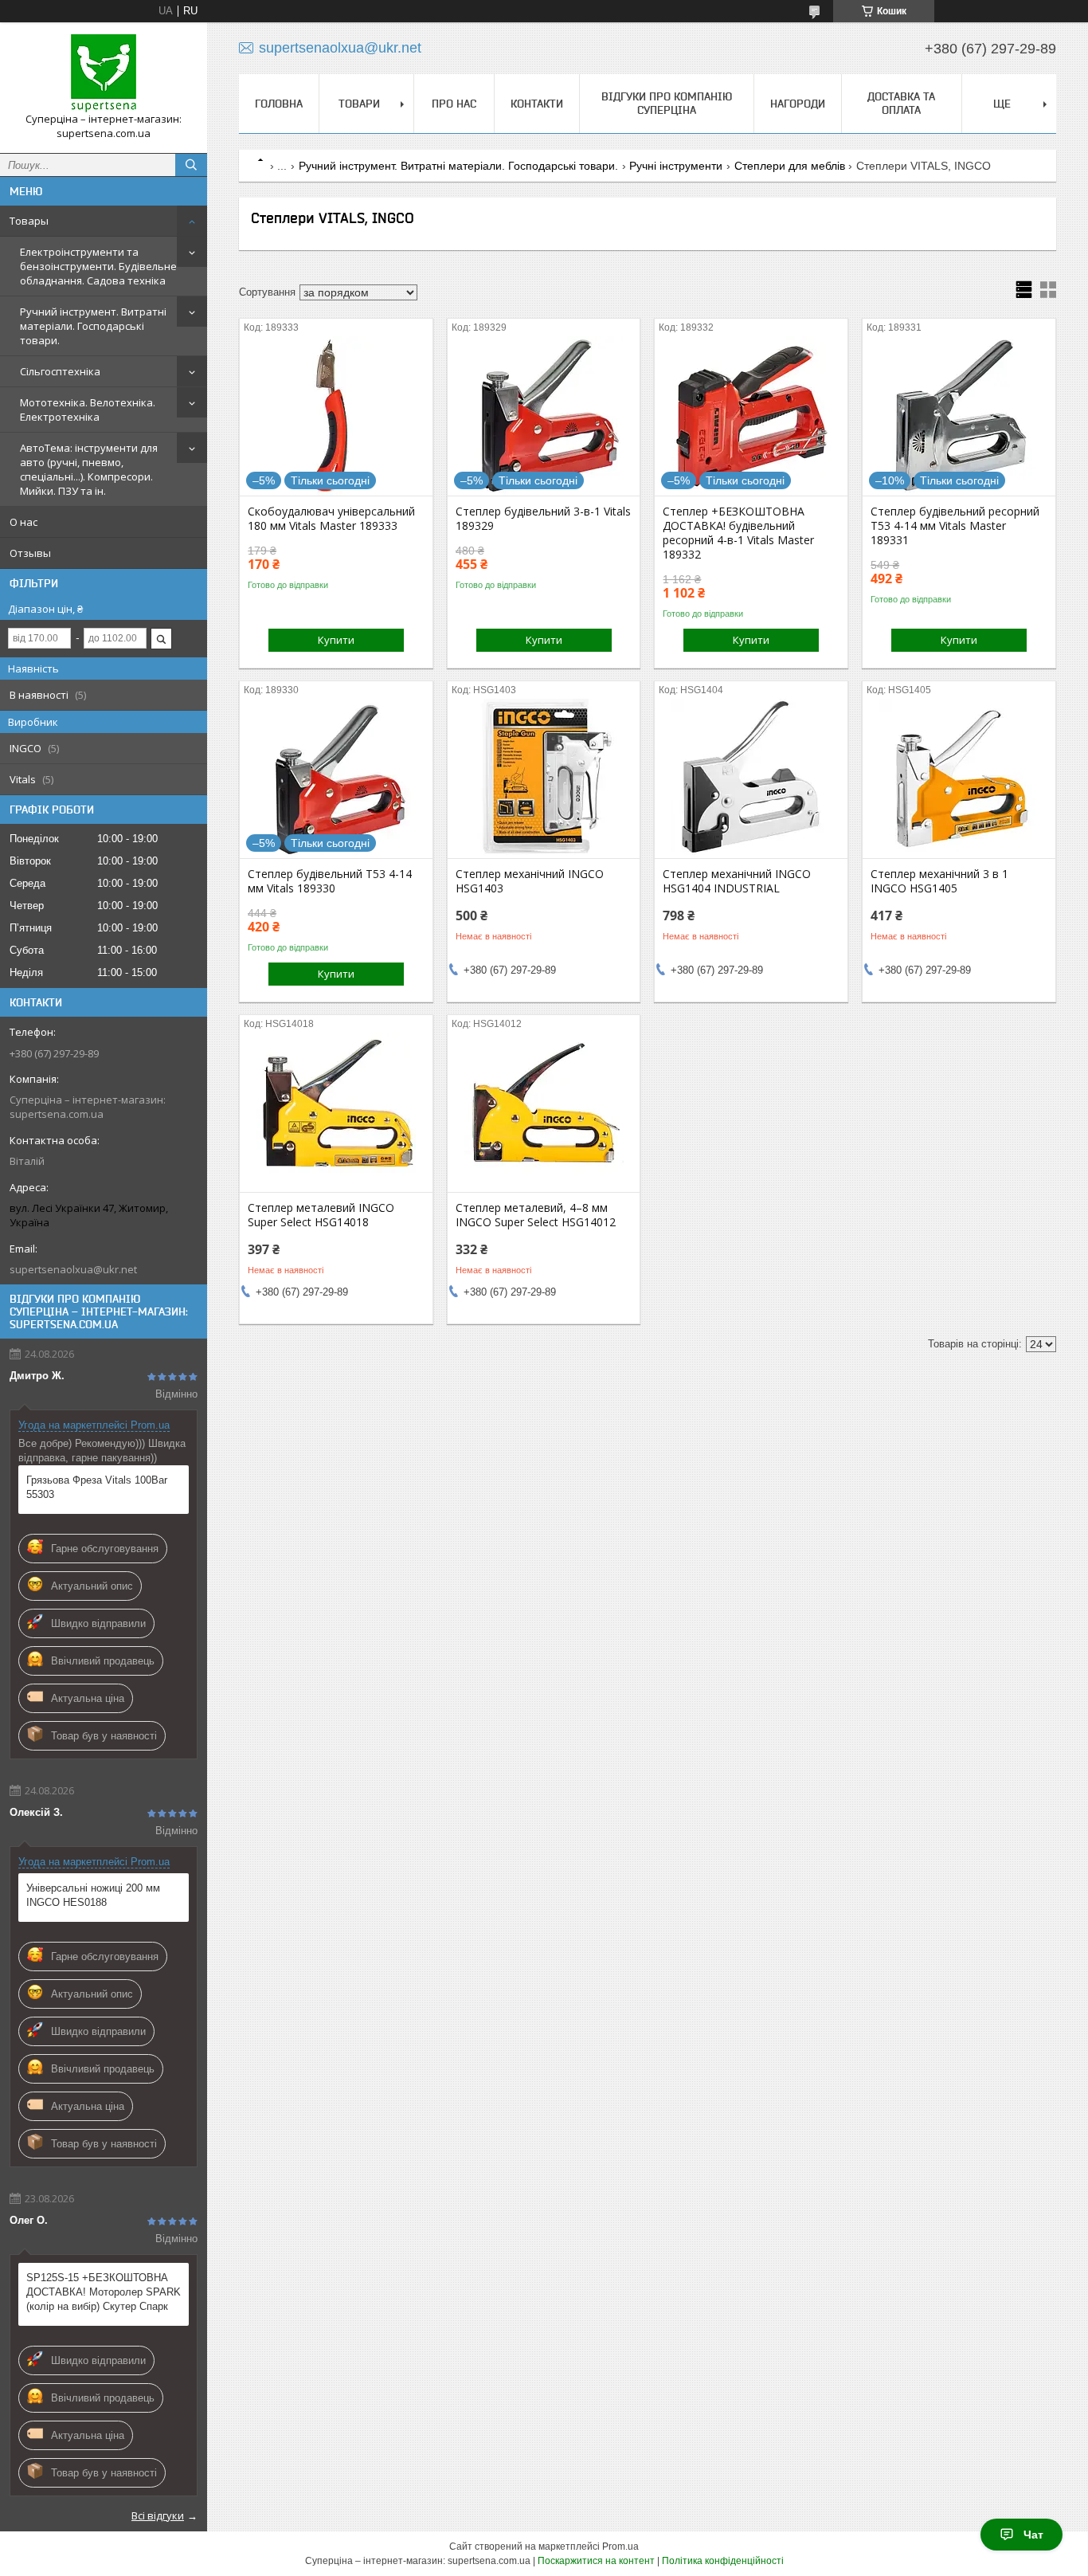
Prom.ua (620, 2547)
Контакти (537, 104)
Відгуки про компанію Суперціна (667, 103)
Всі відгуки (158, 2515)
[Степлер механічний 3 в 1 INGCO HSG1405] (959, 778)
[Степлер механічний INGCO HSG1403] (544, 778)
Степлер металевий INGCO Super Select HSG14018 (321, 1215)
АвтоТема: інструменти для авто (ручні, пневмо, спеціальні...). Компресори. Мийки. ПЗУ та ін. (89, 469)
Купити (336, 640)
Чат (1033, 2535)
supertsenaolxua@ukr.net (73, 1269)
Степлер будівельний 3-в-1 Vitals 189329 (543, 519)
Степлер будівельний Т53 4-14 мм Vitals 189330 (330, 881)
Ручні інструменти (676, 166)
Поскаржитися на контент (596, 2561)
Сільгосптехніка (60, 371)
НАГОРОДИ (798, 104)
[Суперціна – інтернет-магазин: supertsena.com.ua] (104, 73)
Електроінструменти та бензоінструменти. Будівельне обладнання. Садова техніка (98, 266)
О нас (23, 522)
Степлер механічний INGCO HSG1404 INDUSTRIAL (737, 881)
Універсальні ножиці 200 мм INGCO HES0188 (93, 1895)
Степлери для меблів (790, 166)
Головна (279, 104)
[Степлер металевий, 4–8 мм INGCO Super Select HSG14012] (544, 1112)
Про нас (454, 104)
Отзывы (30, 553)
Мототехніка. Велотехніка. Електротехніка (88, 410)
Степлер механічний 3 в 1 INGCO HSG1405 (939, 881)
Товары (29, 221)
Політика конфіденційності (723, 2561)
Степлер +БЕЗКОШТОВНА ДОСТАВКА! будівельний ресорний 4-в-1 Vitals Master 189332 (738, 533)
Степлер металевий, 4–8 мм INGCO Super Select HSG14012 (536, 1215)
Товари (359, 104)
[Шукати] (191, 165)
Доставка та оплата (901, 103)
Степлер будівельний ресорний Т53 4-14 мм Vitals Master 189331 (955, 526)
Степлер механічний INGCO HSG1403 (530, 881)
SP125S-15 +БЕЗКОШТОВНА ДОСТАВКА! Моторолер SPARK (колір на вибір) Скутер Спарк (104, 2292)
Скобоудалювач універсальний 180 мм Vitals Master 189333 (331, 519)
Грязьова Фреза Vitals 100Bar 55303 (97, 1487)
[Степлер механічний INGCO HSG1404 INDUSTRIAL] (751, 778)
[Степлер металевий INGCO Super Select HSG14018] (336, 1112)
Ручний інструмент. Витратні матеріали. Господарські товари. (93, 326)
